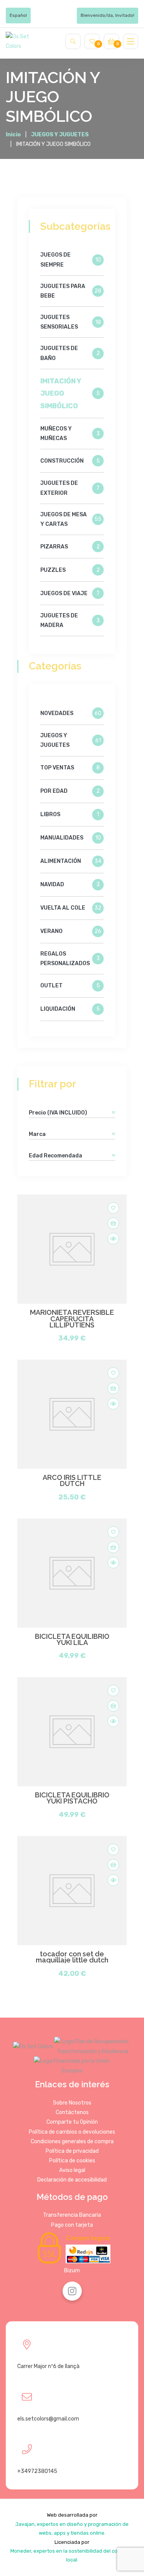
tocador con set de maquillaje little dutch (72, 1957)
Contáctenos (72, 2112)
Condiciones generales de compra (72, 2141)
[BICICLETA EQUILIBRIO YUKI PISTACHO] (72, 1732)
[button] (113, 1113)
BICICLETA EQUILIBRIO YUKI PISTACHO (72, 1798)
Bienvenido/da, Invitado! (108, 15)
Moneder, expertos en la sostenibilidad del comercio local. (72, 2555)
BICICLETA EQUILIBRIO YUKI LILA (72, 1640)
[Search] (73, 41)
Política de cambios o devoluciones (72, 2132)
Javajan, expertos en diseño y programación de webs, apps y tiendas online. (72, 2529)
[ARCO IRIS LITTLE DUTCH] (72, 1414)
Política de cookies (72, 2161)
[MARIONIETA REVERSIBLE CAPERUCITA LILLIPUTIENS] (72, 1249)
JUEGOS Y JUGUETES (60, 135)
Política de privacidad (72, 2151)
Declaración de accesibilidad (72, 2180)
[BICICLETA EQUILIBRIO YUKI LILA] (72, 1573)
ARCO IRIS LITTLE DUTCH (72, 1481)
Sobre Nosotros (72, 2103)
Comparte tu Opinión (72, 2122)
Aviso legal (72, 2170)
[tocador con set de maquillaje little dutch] (72, 1891)
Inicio (13, 135)
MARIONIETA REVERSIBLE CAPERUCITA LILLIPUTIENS (72, 1319)
